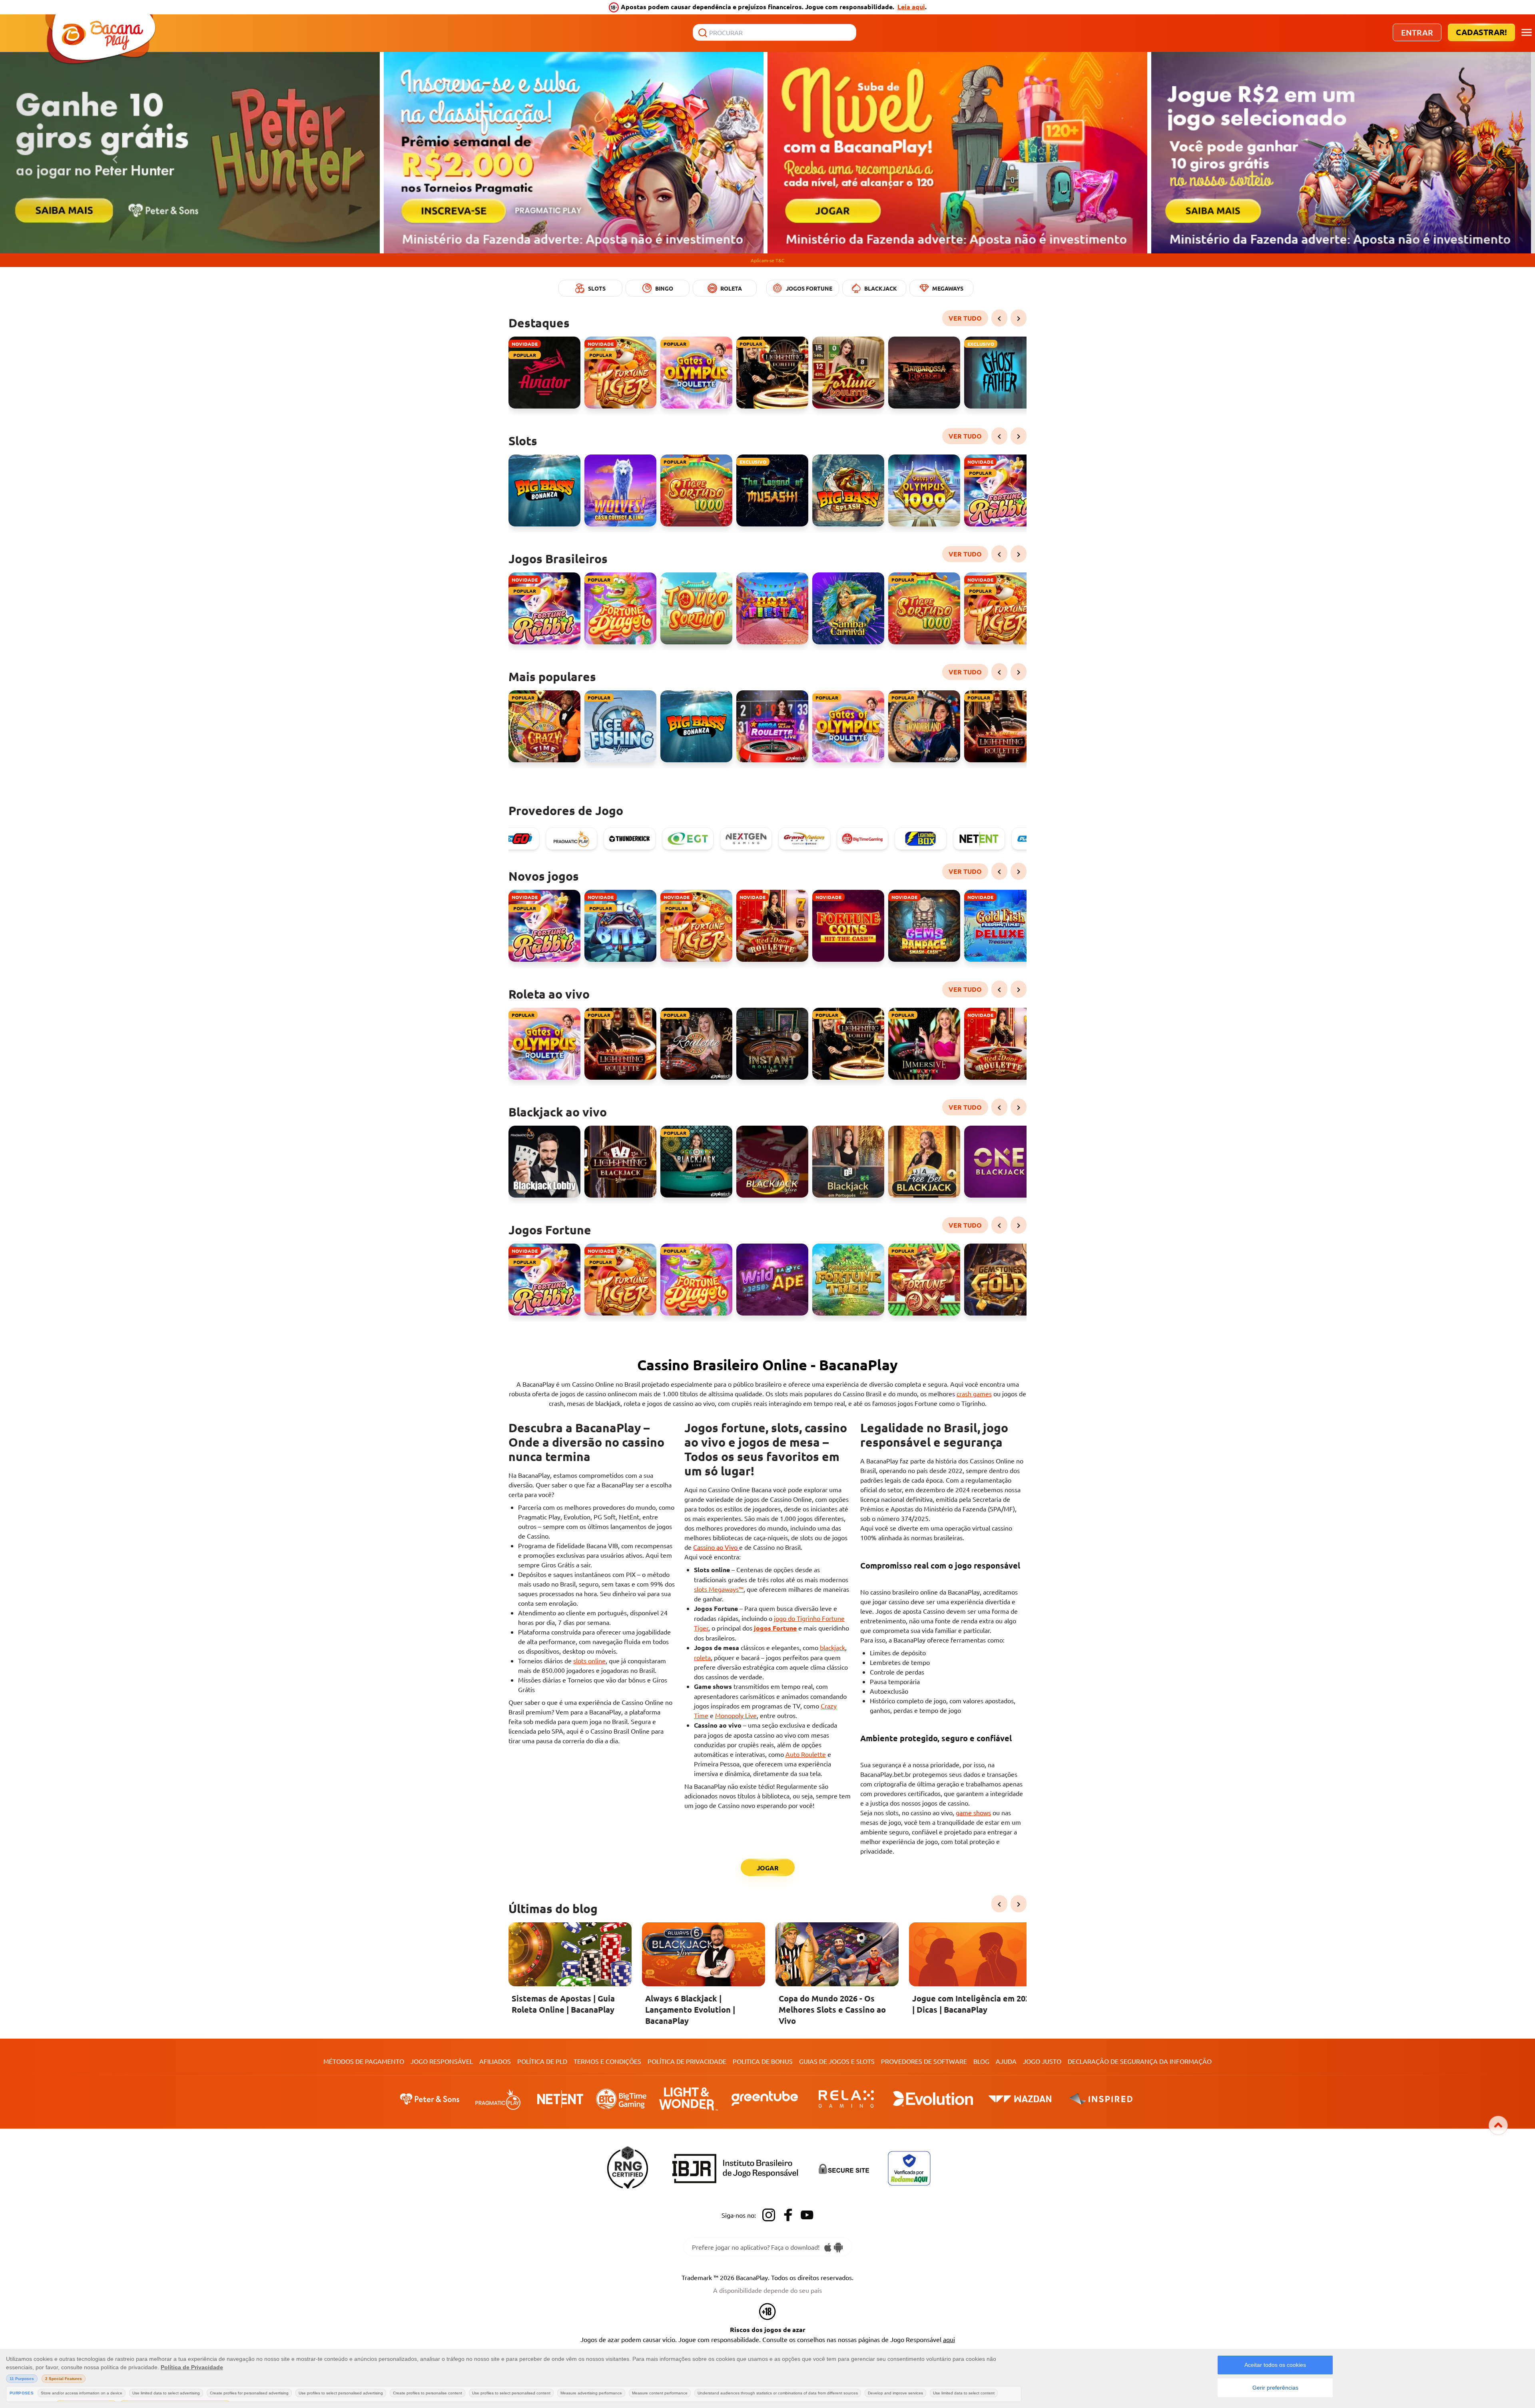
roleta (702, 1657)
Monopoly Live (736, 1715)
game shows (973, 1812)
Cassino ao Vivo (716, 1547)
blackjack (832, 1647)
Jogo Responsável (442, 2061)
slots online (589, 1660)
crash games (974, 1393)
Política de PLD (542, 2061)
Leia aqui (911, 7)
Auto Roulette (806, 1754)
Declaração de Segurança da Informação (1140, 2061)
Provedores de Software (924, 2061)
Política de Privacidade (687, 2061)
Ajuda (1006, 2061)
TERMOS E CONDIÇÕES (607, 2061)
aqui (949, 2339)
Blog (981, 2061)
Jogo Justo (1042, 2061)
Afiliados (495, 2061)
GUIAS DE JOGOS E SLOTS (837, 2061)
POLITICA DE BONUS (763, 2061)
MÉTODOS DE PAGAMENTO (364, 2061)
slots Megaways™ (719, 1589)
